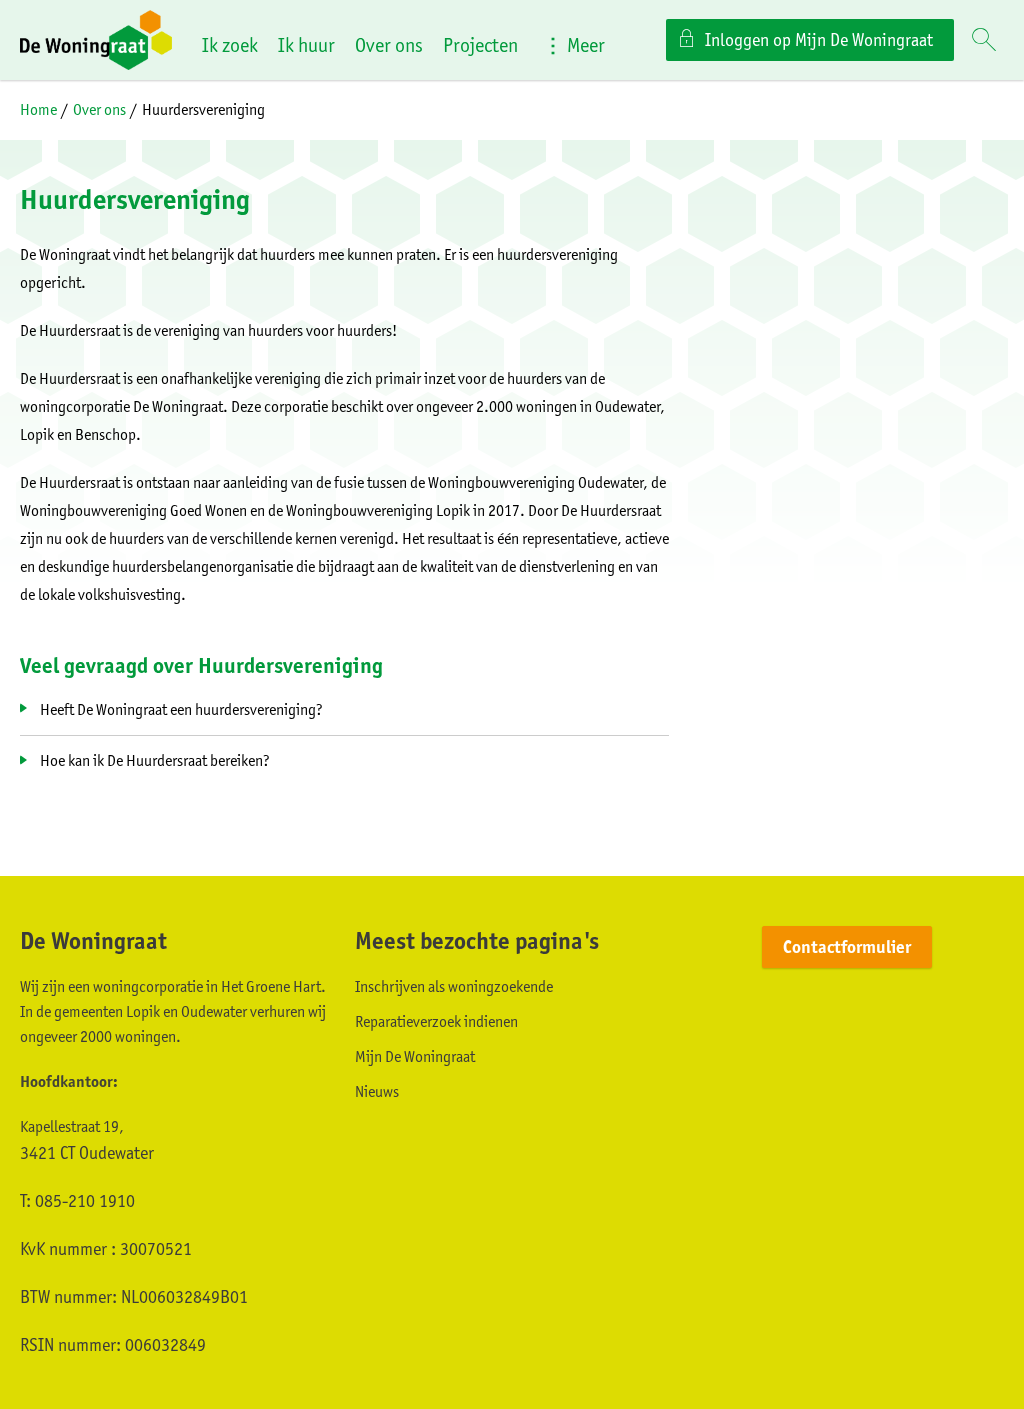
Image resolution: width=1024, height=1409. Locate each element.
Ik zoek (230, 45)
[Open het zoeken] (984, 41)
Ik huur (306, 45)
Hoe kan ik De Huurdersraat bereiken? (155, 760)
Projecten (480, 45)
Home (38, 109)
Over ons (389, 45)
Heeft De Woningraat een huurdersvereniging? (181, 709)
